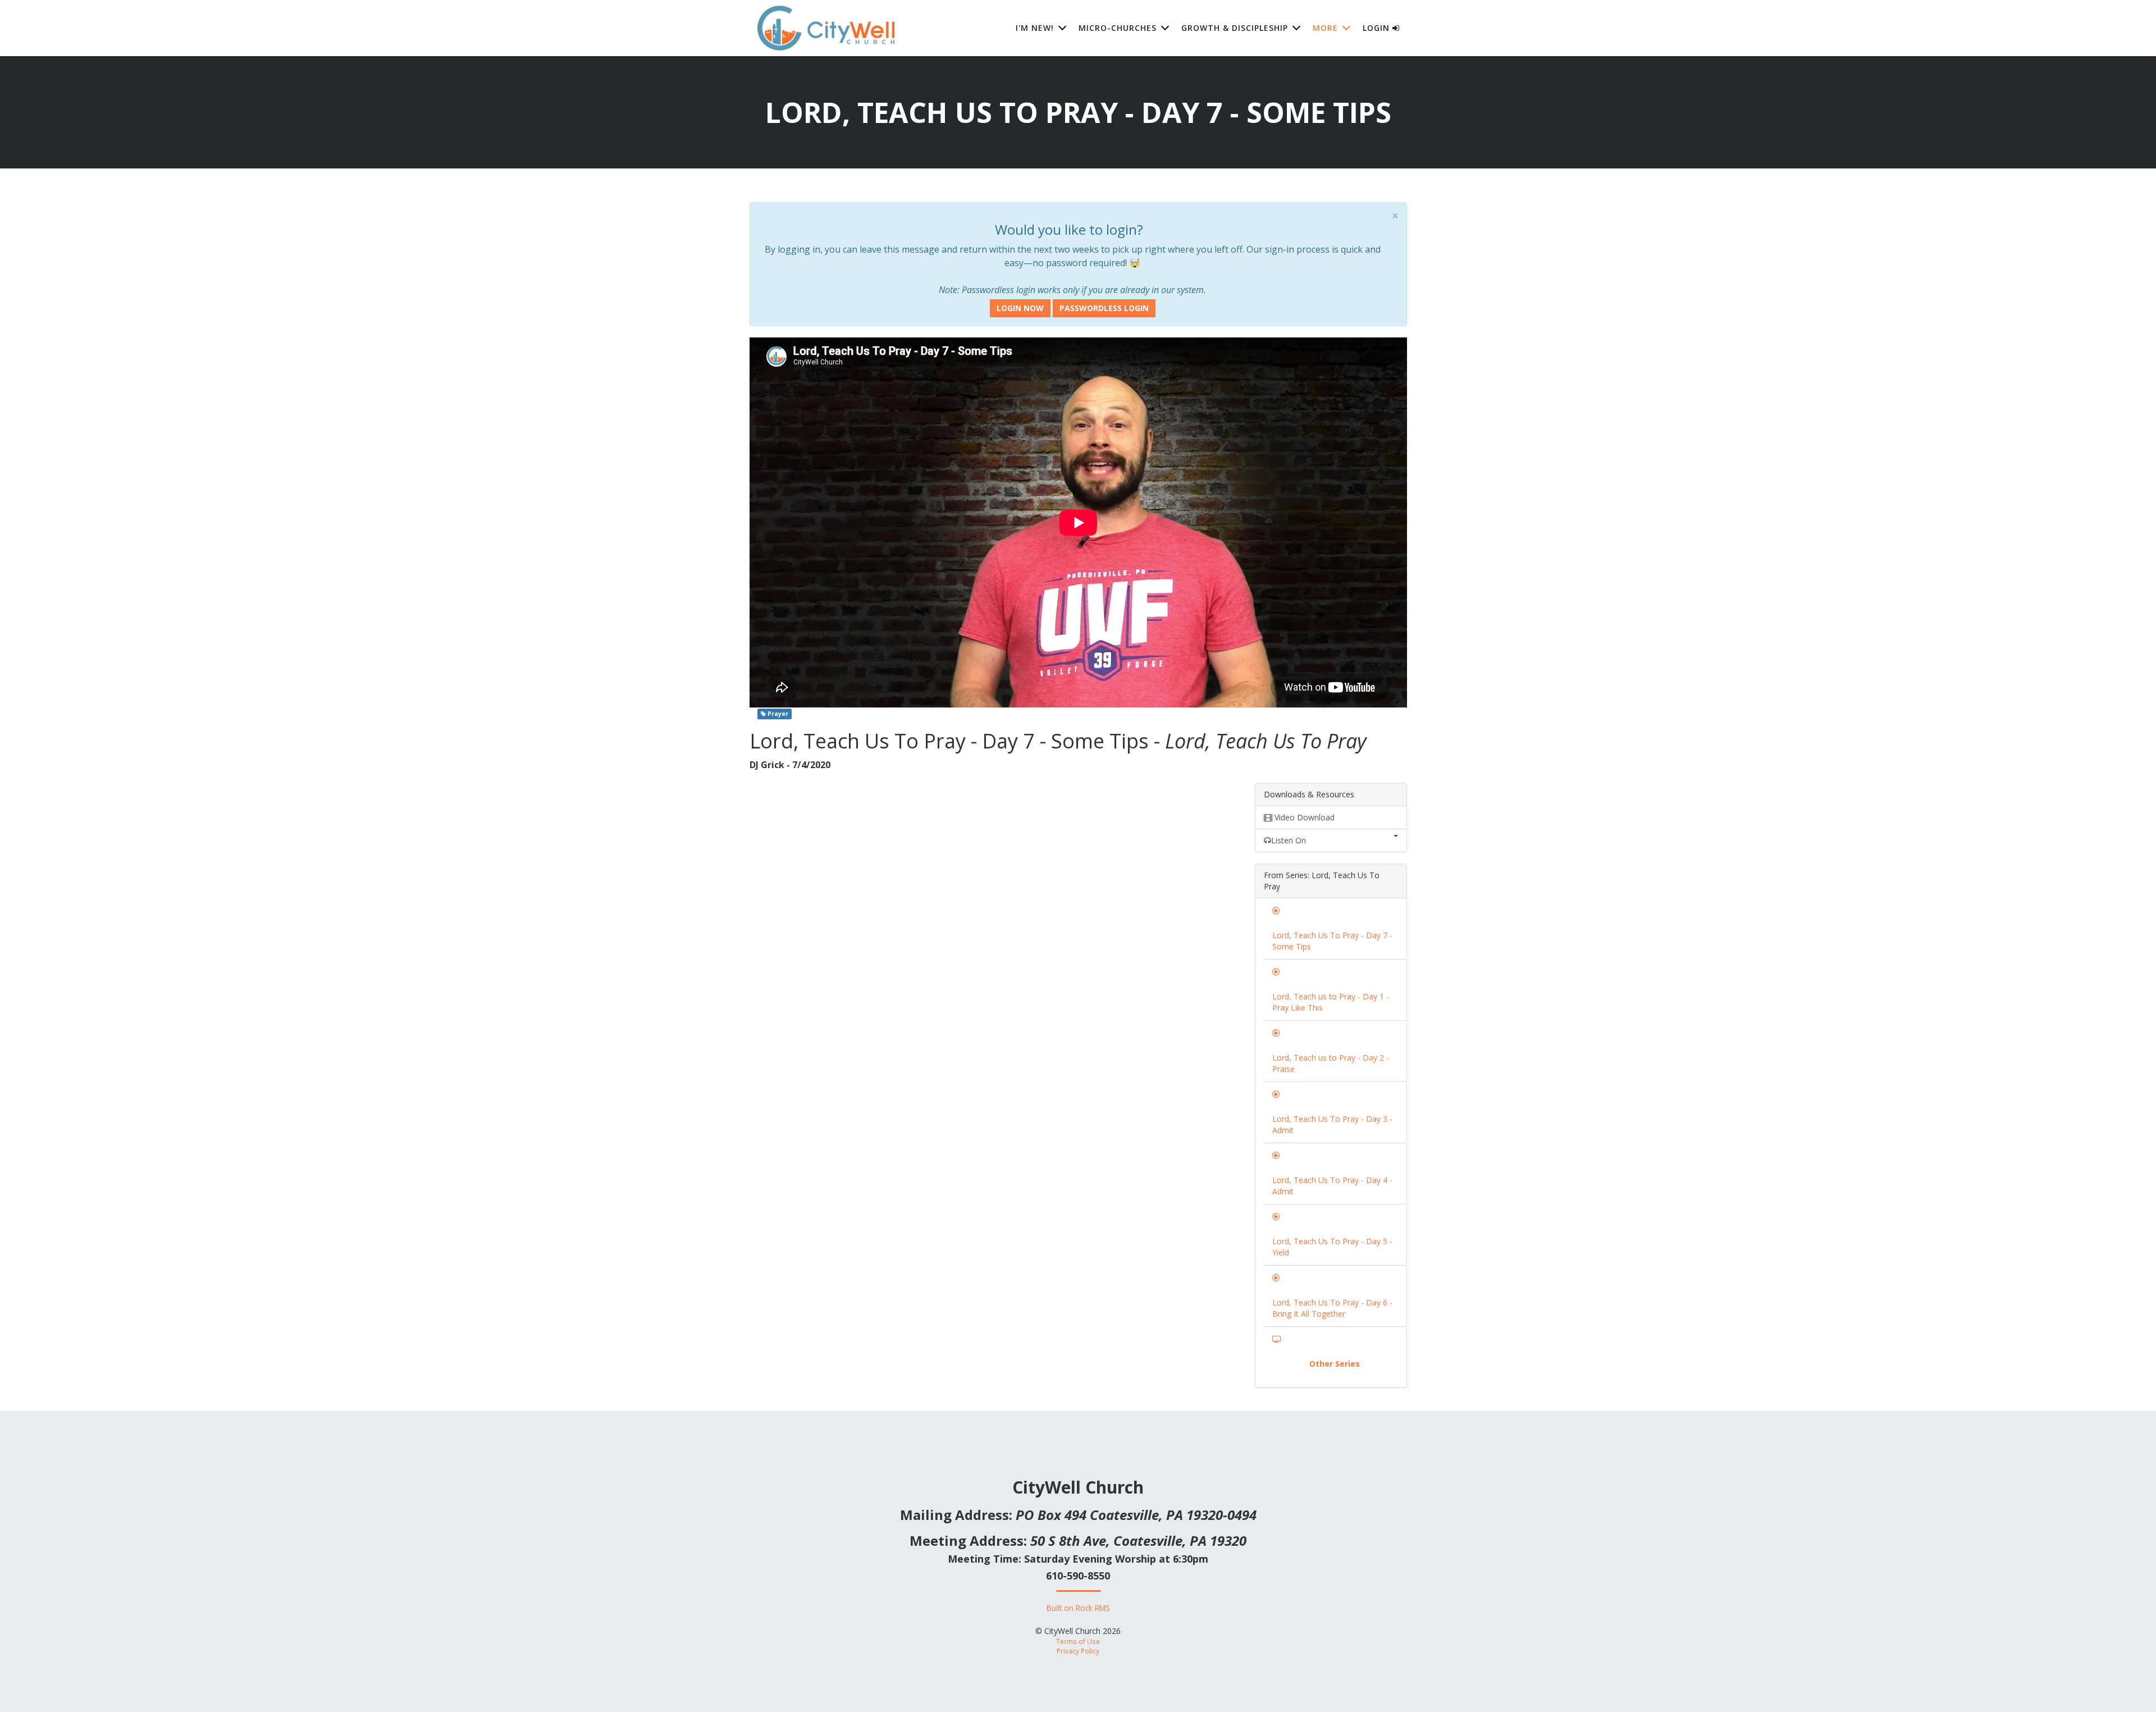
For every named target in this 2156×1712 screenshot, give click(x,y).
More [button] (1325, 28)
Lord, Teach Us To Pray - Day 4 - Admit (1332, 1186)
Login (1378, 28)
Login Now (1020, 308)
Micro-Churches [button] (1118, 28)
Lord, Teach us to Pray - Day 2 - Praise (1331, 1063)
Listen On (1289, 840)
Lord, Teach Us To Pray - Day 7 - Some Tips (1332, 941)
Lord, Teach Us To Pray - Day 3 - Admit (1332, 1124)
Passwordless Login (1104, 308)
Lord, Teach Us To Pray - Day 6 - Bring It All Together (1332, 1308)
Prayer (777, 714)
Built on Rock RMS (1078, 1608)
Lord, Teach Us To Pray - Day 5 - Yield (1332, 1247)
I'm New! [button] (1035, 28)
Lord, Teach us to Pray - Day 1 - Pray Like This (1331, 1002)
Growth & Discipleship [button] (1235, 28)
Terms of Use (1078, 1641)
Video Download (1303, 817)
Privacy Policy (1078, 1651)
